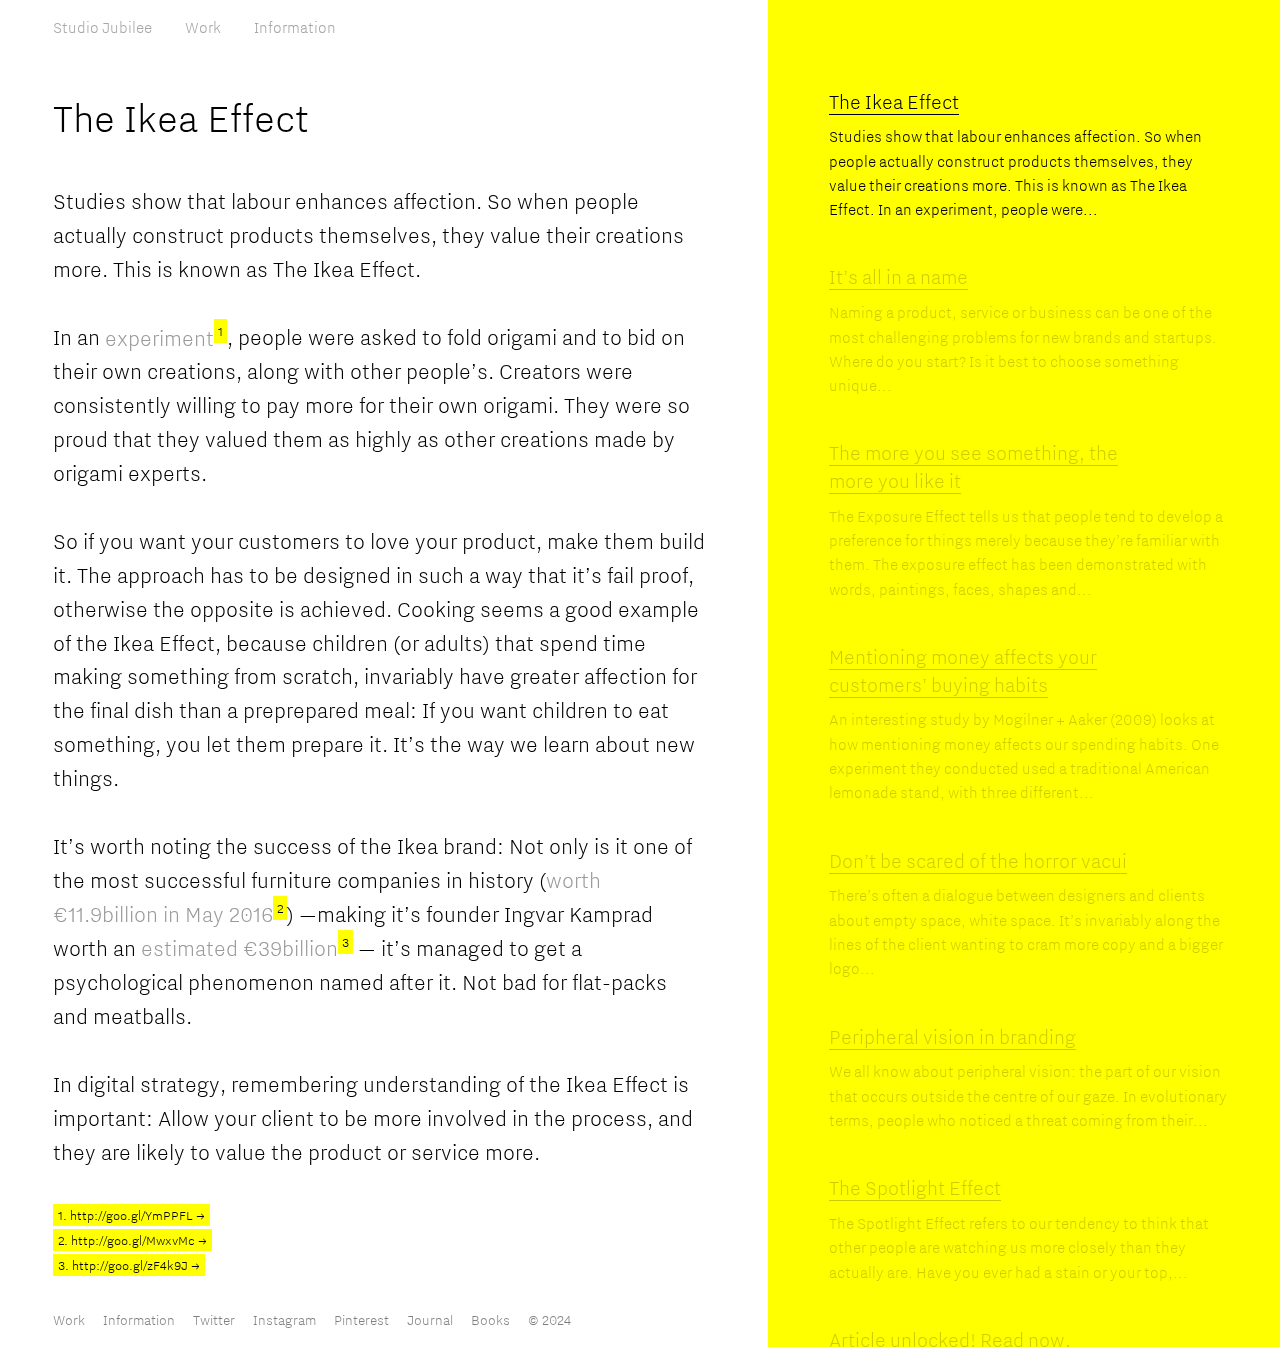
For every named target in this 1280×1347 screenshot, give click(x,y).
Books (490, 1320)
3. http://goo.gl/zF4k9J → (129, 1265)
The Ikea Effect (894, 101)
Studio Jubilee (102, 27)
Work (203, 27)
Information (295, 27)
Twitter (214, 1320)
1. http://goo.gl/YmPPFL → (131, 1215)
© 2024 (549, 1320)
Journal (430, 1320)
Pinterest (361, 1320)
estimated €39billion (245, 948)
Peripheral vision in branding (952, 1036)
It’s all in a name (898, 276)
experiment (164, 338)
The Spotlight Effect (915, 1187)
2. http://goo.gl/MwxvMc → (132, 1240)
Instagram (284, 1320)
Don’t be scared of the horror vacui (978, 860)
